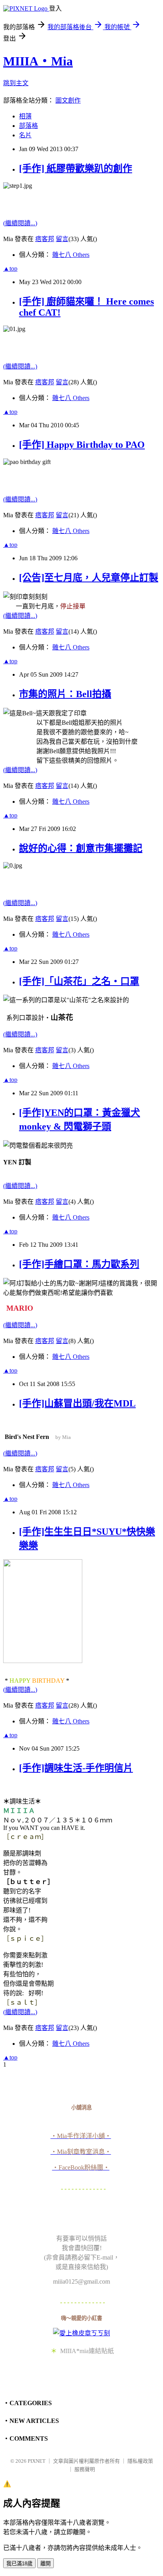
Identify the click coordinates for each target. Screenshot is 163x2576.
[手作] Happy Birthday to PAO (82, 445)
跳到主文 (16, 83)
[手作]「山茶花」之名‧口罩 (79, 981)
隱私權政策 (140, 2461)
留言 (62, 239)
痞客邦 (45, 239)
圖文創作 (68, 100)
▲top (10, 268)
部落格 (28, 126)
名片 (25, 135)
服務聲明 (85, 2469)
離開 (45, 2564)
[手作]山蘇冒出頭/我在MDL (77, 1403)
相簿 (25, 116)
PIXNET (37, 2461)
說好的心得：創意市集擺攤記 (81, 848)
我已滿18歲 (19, 2564)
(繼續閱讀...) (20, 223)
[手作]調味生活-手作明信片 (76, 1768)
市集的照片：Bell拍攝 (65, 694)
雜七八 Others (71, 255)
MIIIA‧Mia (38, 61)
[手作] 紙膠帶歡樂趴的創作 (76, 168)
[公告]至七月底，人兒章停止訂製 (89, 578)
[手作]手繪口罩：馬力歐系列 (79, 1264)
